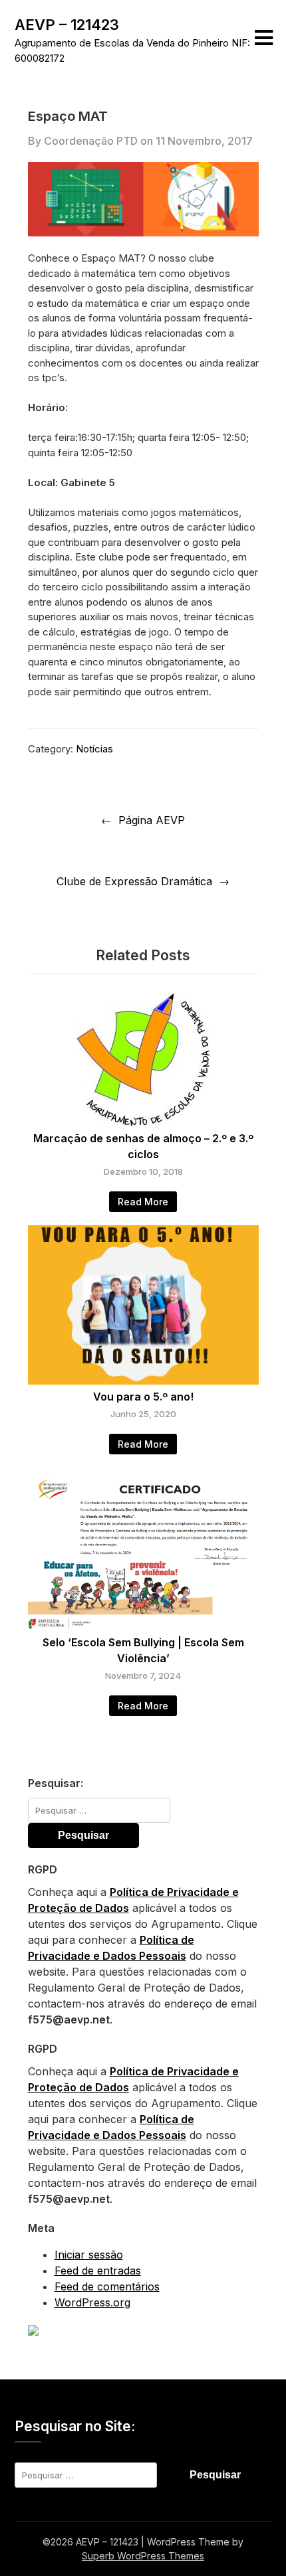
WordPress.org (92, 2302)
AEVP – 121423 (67, 25)
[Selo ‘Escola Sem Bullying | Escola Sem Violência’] (143, 1626)
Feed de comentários (107, 2286)
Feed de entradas (98, 2271)
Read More (143, 1202)
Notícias (94, 749)
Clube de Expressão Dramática (134, 881)
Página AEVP (152, 820)
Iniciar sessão (89, 2255)
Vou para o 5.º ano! (143, 1397)
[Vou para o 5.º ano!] (143, 1381)
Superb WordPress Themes (143, 2556)
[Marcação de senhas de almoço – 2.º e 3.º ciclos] (143, 1122)
